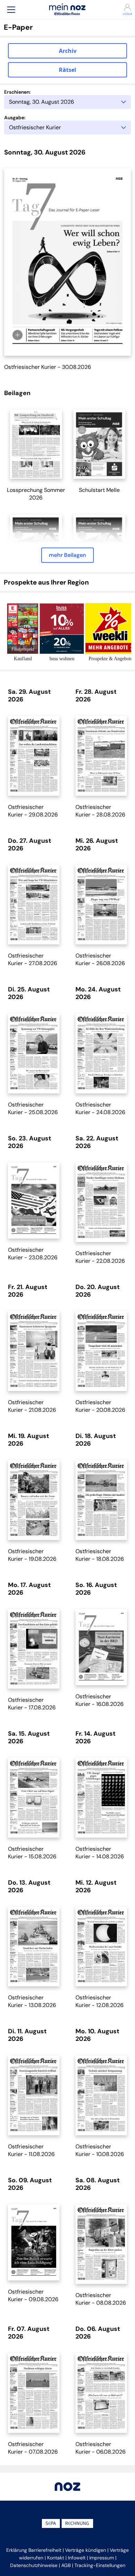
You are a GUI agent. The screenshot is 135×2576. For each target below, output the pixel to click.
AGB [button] (66, 2565)
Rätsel (67, 70)
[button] (11, 10)
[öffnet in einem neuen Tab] (36, 444)
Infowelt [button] (77, 2558)
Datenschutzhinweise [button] (34, 2565)
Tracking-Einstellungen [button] (100, 2565)
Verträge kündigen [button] (85, 2550)
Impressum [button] (102, 2558)
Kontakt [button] (56, 2558)
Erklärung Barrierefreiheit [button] (34, 2550)
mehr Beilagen (67, 555)
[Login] (124, 7)
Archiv (68, 51)
